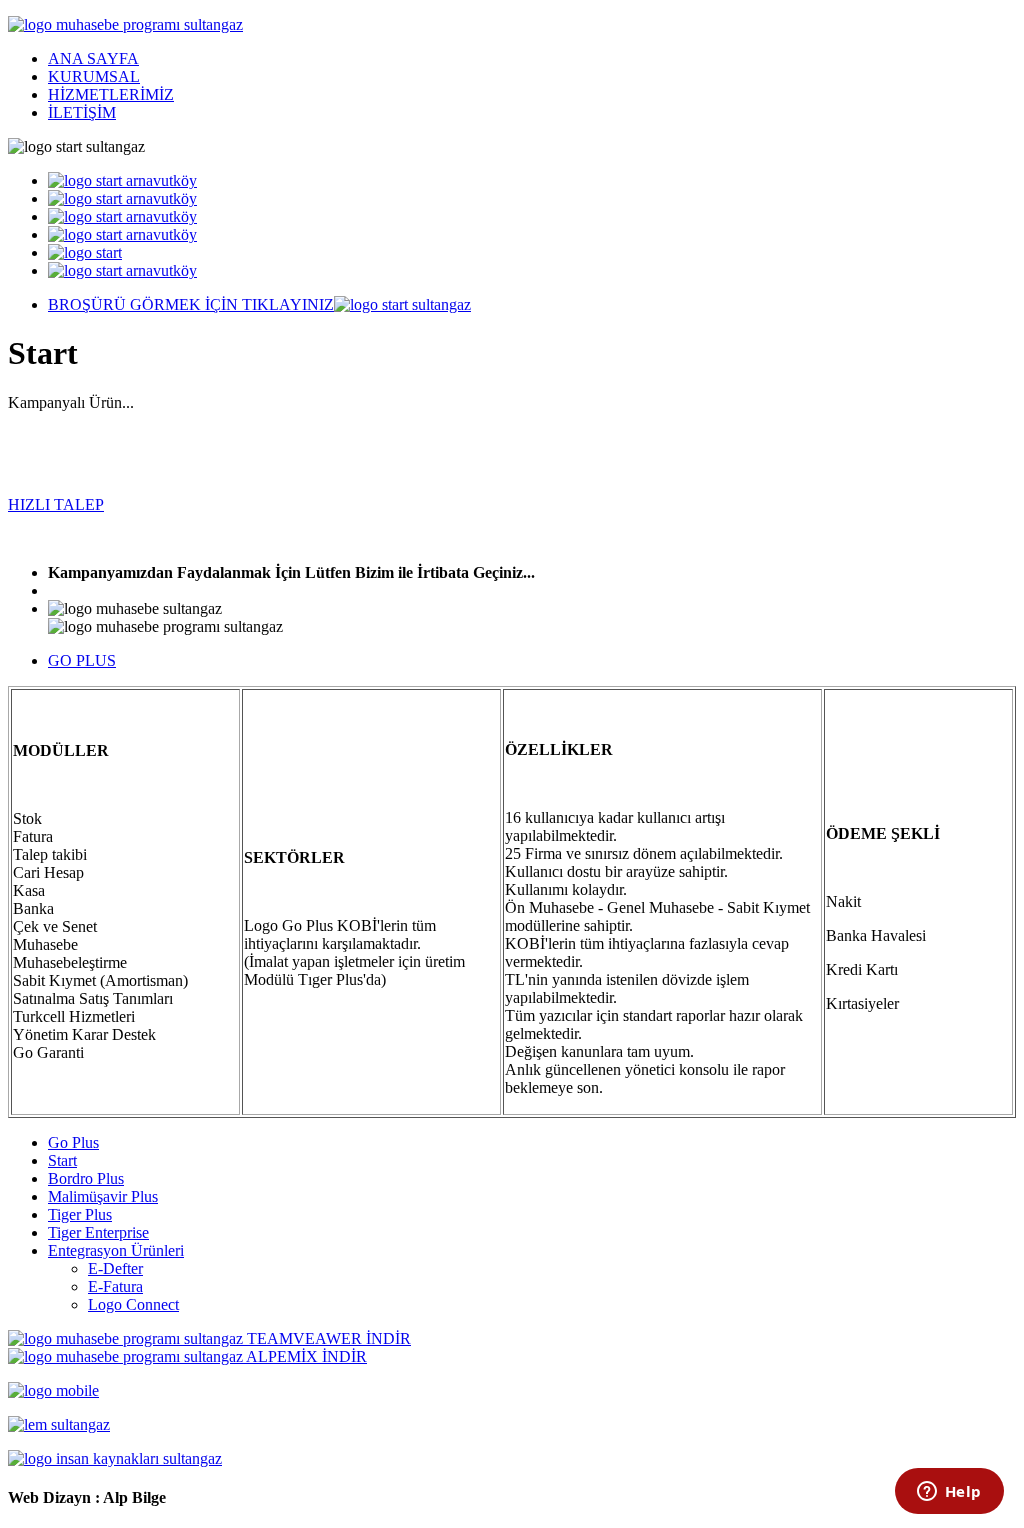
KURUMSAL (94, 76)
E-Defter (115, 1268)
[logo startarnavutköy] (122, 234)
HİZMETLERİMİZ (111, 94)
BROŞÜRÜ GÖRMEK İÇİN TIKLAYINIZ (191, 304)
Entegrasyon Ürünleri (116, 1250)
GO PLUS (82, 660)
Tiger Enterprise (98, 1232)
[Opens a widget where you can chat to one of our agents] (949, 1493)
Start (62, 1160)
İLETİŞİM (82, 112)
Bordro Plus (86, 1178)
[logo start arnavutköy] (122, 180)
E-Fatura (115, 1286)
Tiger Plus (80, 1214)
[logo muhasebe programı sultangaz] (125, 24)
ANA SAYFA (93, 58)
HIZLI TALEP (56, 504)
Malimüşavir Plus (103, 1196)
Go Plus (73, 1142)
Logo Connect (133, 1304)
